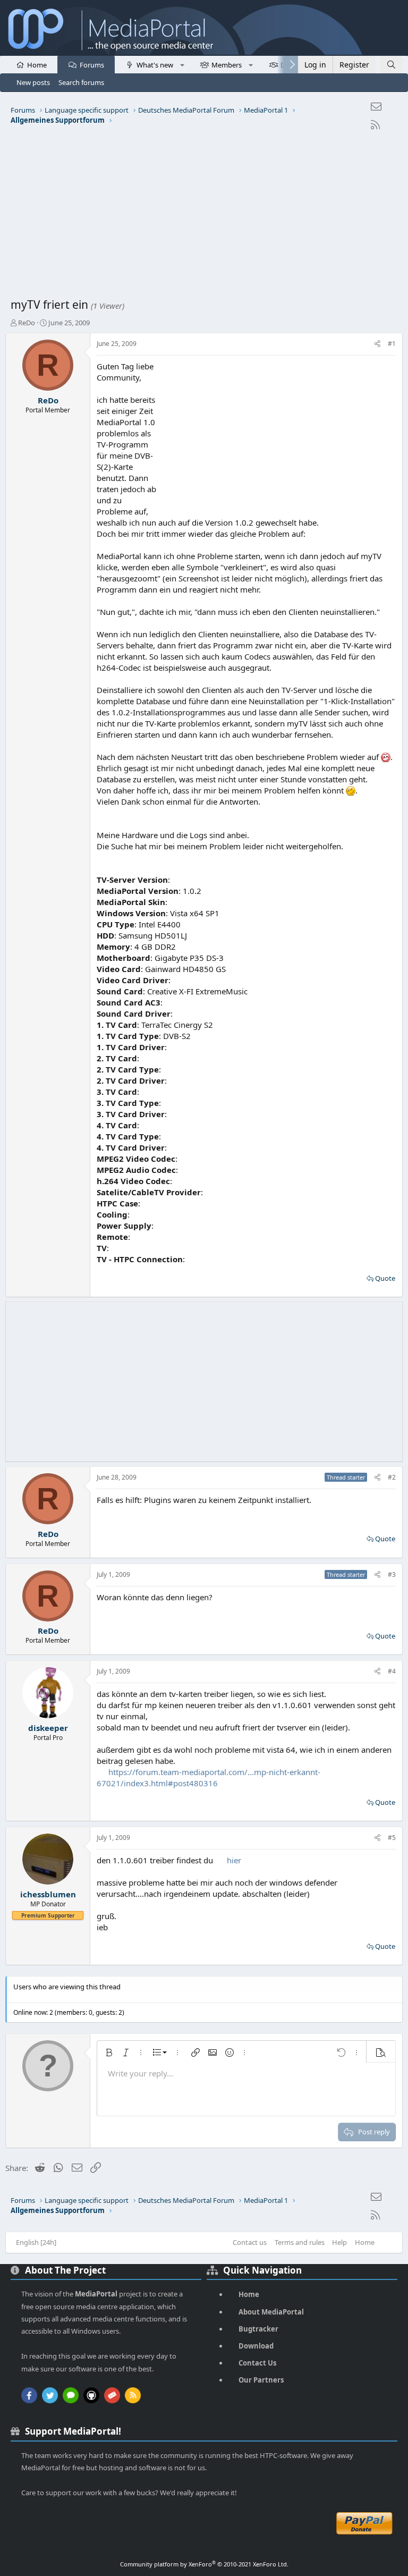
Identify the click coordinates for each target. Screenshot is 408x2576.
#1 (392, 344)
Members (227, 65)
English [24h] (36, 2242)
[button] (182, 64)
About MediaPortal (271, 2312)
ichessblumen (48, 1894)
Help (339, 2242)
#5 (392, 1838)
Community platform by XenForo (204, 2564)
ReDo (27, 323)
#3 (392, 1574)
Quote (385, 1278)
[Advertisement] (204, 217)
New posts (33, 82)
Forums (92, 65)
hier (234, 1860)
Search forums (81, 82)
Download (256, 2346)
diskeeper (48, 1728)
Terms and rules (300, 2242)
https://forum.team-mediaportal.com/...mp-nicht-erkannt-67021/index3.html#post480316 (209, 1777)
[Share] (377, 344)
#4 (392, 1671)
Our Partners (261, 2380)
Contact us (250, 2242)
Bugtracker (258, 2329)
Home (37, 65)
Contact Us (257, 2363)
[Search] (391, 65)
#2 (392, 1477)
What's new (155, 65)
